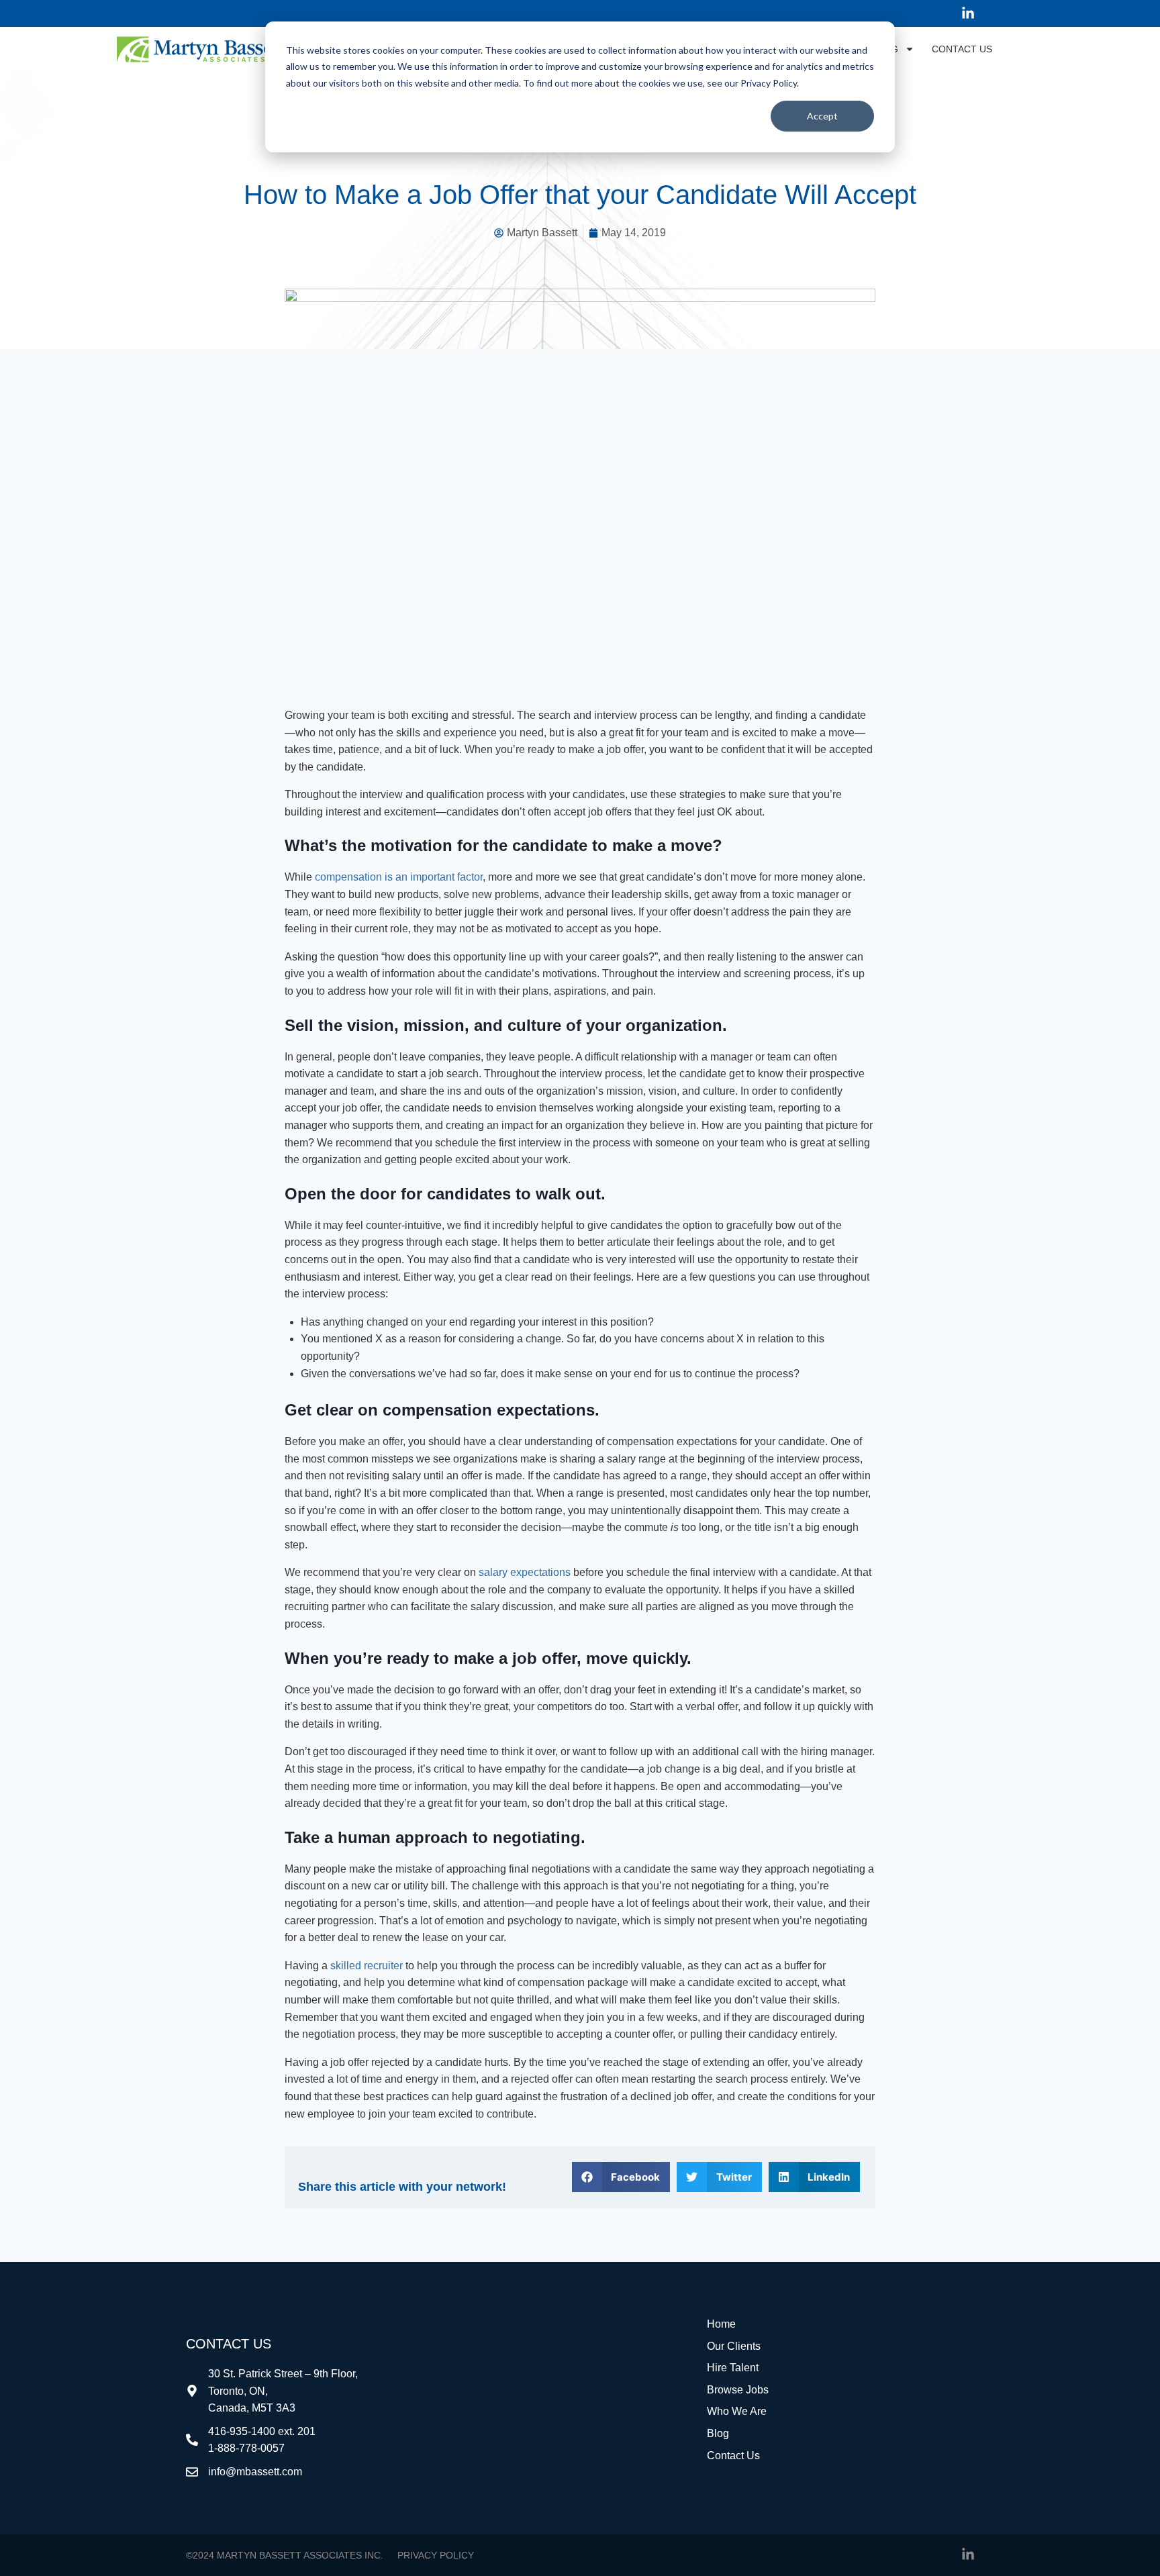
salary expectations (525, 1572)
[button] (621, 2177)
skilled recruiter (367, 1966)
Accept (822, 116)
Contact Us (962, 49)
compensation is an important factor (399, 877)
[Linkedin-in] (968, 13)
